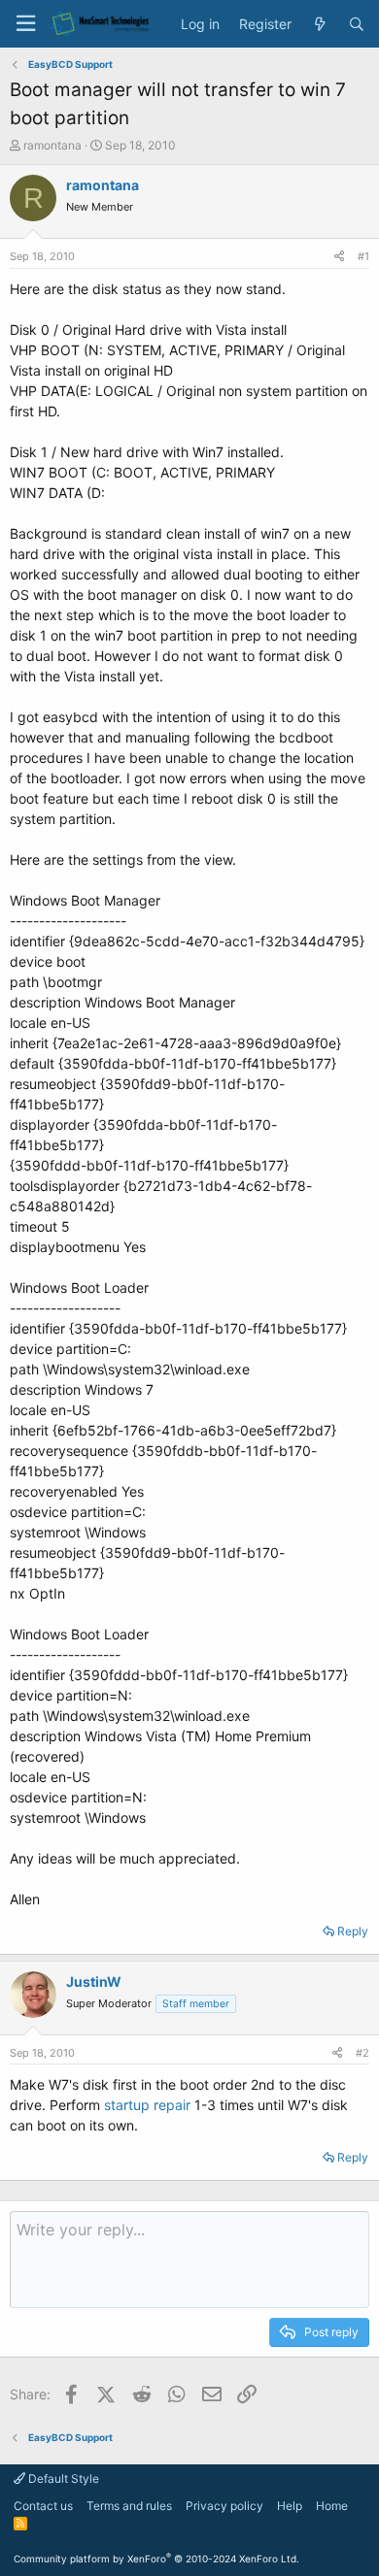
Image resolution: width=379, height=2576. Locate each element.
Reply (353, 1931)
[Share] (339, 257)
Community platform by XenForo (156, 2559)
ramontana (52, 145)
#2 (362, 2053)
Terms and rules (129, 2506)
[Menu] (25, 24)
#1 (363, 256)
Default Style (62, 2478)
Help (290, 2506)
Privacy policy (224, 2506)
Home (332, 2506)
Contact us (43, 2506)
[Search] (357, 24)
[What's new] (320, 24)
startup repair (147, 2105)
